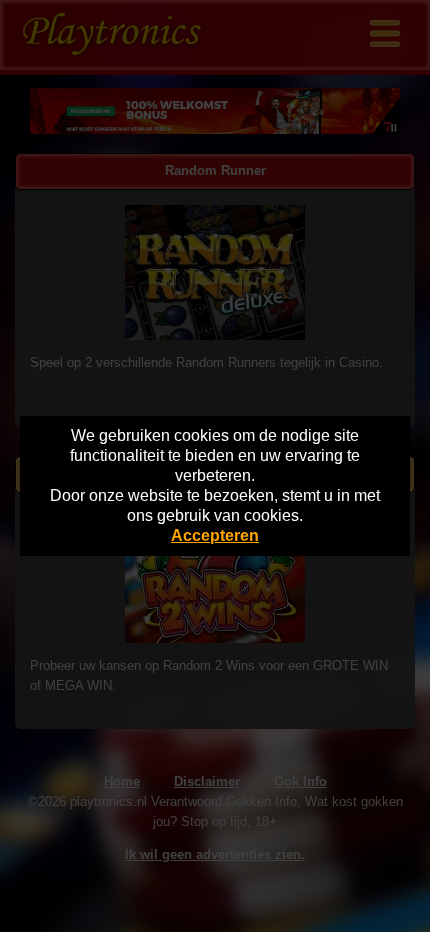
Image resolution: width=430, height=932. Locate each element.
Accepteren (215, 535)
